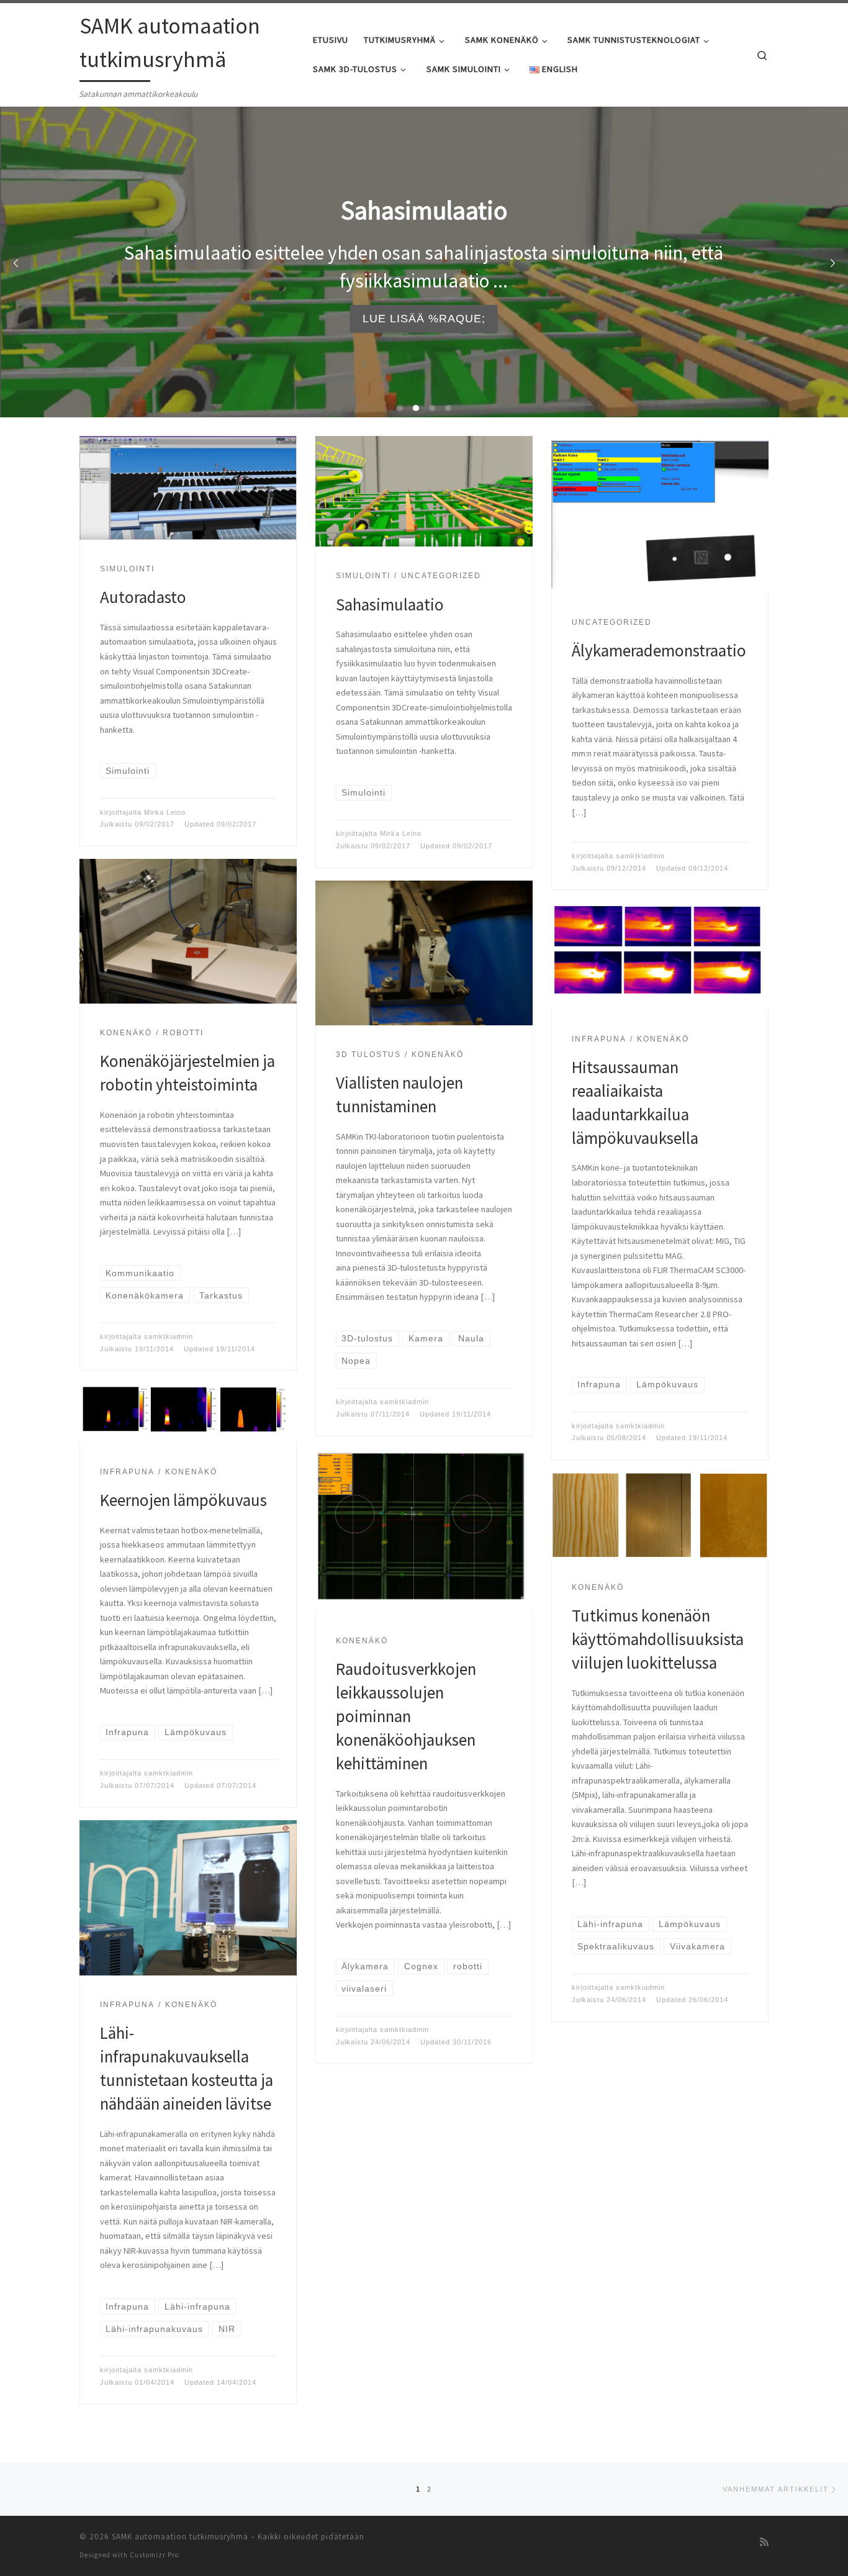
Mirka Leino (165, 812)
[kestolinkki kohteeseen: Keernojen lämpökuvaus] (188, 1413)
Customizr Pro (154, 2555)
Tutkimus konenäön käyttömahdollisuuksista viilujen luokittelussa (658, 1639)
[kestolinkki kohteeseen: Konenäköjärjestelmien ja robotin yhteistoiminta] (188, 931)
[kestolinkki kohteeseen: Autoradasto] (188, 488)
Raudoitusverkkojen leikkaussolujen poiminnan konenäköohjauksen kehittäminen (406, 1716)
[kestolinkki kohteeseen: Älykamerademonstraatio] (660, 515)
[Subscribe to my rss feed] (764, 2542)
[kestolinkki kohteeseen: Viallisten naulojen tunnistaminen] (424, 953)
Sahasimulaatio (390, 604)
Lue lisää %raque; (424, 319)
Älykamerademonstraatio (659, 650)
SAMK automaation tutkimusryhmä (180, 2537)
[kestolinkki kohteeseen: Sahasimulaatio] (424, 492)
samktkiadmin (640, 856)
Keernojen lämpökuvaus (183, 1500)
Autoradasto (143, 597)
